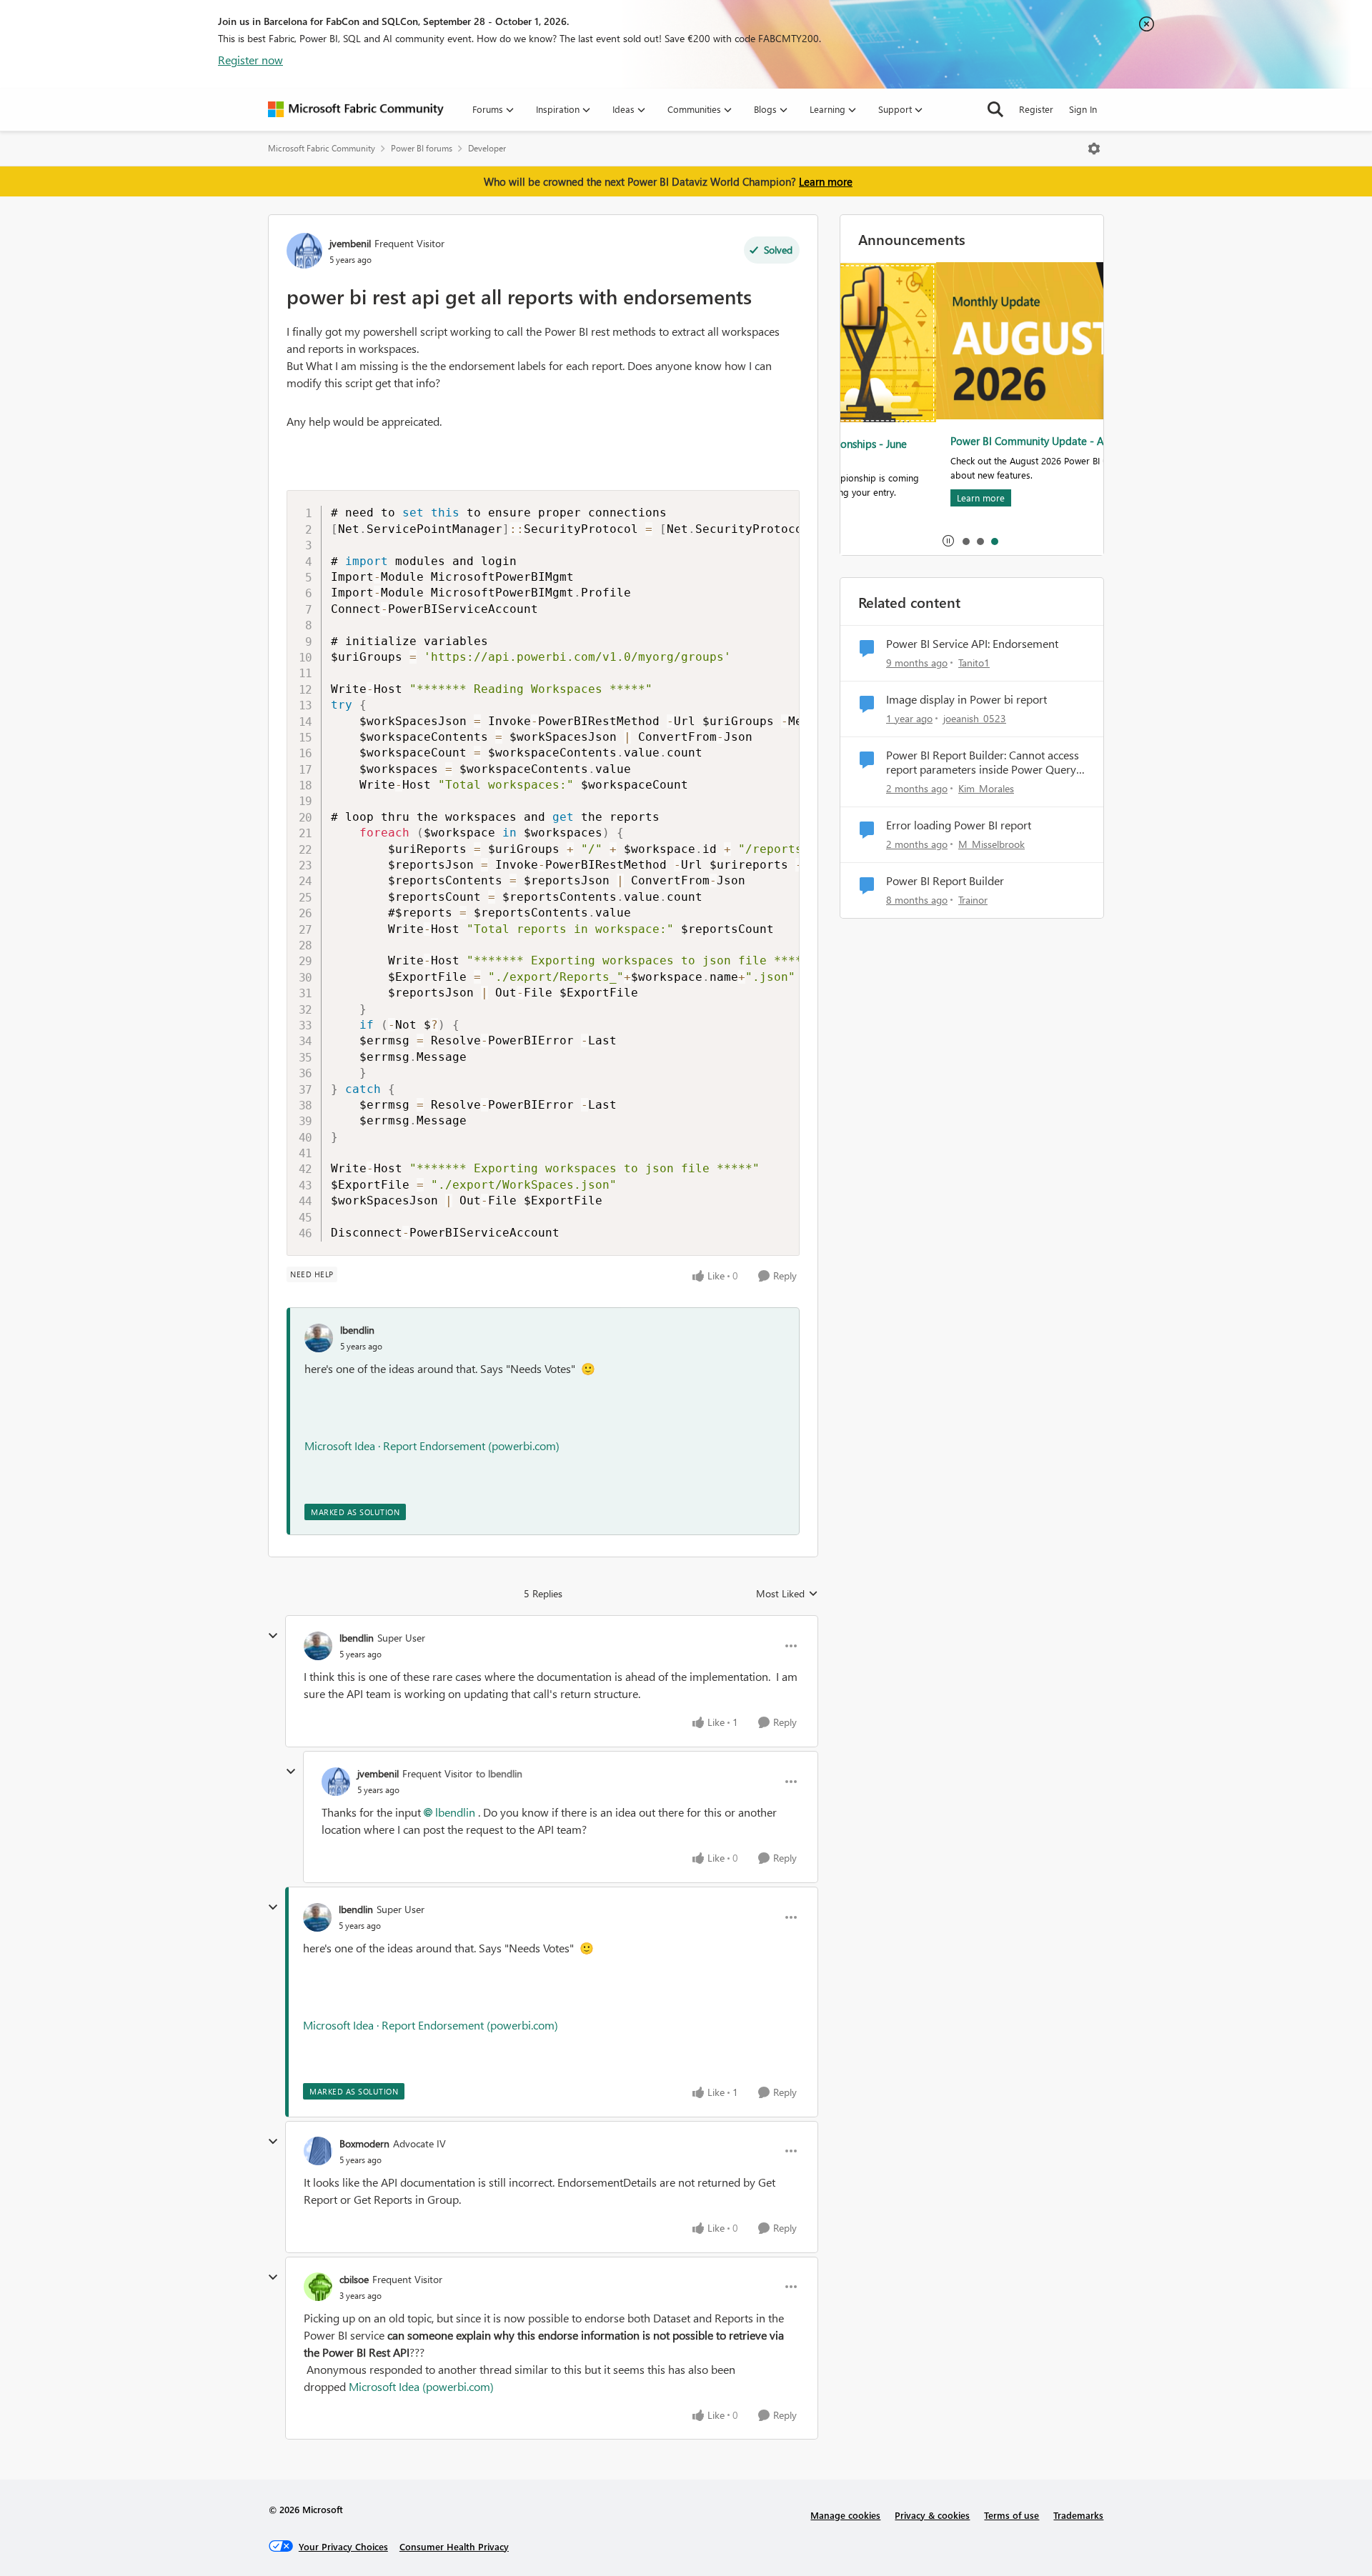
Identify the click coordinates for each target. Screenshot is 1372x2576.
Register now (250, 60)
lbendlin (357, 1330)
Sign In (1083, 109)
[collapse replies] (273, 1636)
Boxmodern (364, 2143)
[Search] (995, 109)
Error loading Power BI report (959, 825)
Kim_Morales (986, 788)
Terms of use (1011, 2515)
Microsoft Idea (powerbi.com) (421, 2386)
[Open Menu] (1094, 149)
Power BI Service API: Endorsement (972, 644)
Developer (487, 148)
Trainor (973, 900)
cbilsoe (354, 2279)
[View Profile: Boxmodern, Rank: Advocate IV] (318, 2151)
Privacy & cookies (932, 2515)
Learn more (826, 181)
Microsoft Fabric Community (322, 148)
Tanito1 (974, 663)
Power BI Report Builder (945, 881)
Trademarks (1078, 2515)
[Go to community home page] (356, 109)
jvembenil (350, 243)
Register (1036, 109)
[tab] (965, 541)
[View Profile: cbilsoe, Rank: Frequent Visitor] (318, 2287)
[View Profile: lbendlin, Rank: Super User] (318, 1646)
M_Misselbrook (991, 844)
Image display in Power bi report (966, 699)
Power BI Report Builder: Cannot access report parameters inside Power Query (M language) (983, 763)
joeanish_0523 (975, 718)
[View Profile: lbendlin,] (319, 1338)
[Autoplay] (948, 541)
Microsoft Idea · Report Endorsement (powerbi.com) (432, 1446)
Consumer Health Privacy (454, 2546)
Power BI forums (422, 148)
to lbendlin (499, 1773)
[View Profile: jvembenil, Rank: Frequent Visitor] (304, 251)
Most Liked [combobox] (787, 1594)
